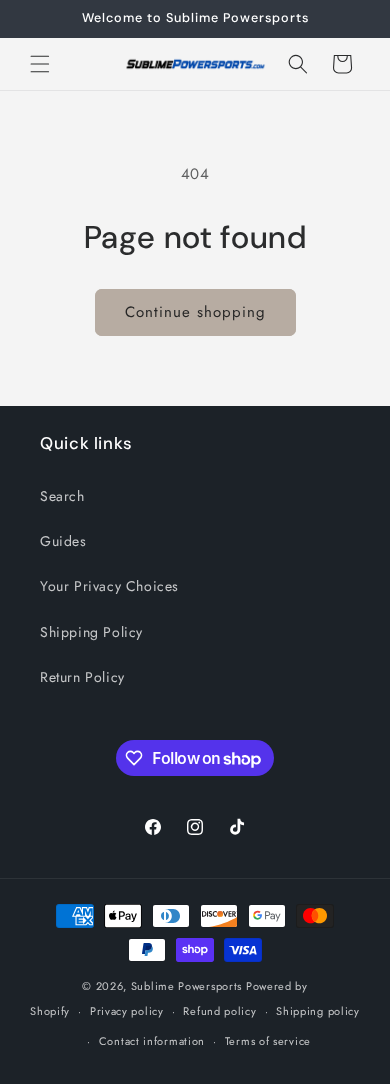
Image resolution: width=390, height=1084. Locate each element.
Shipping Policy (91, 632)
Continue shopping (195, 312)
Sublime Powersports (186, 986)
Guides (63, 541)
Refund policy (219, 1011)
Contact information (152, 1041)
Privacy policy (127, 1011)
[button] (40, 64)
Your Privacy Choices (109, 586)
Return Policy (82, 677)
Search (62, 496)
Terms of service (268, 1041)
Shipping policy (318, 1011)
